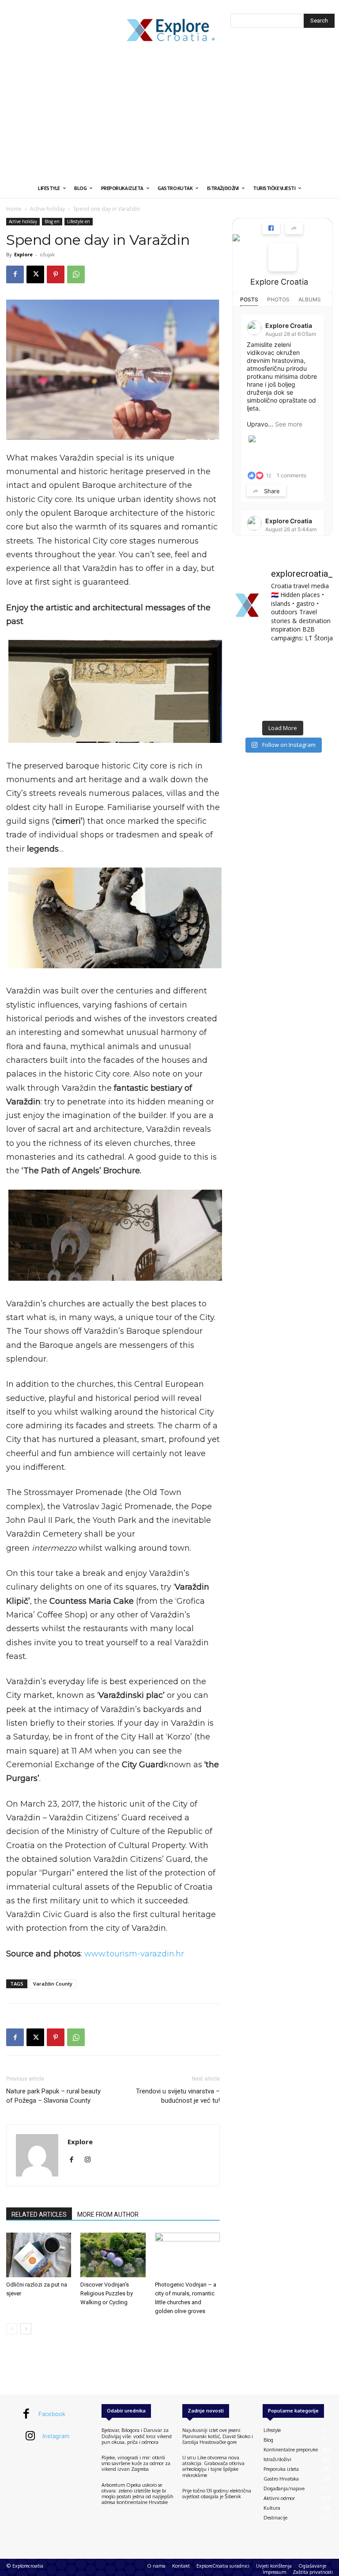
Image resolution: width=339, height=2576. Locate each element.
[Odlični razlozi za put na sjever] (39, 2255)
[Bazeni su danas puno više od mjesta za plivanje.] (282, 661)
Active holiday (47, 209)
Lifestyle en (79, 221)
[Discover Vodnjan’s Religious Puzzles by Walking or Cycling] (113, 2255)
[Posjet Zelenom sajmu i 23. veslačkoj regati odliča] (282, 705)
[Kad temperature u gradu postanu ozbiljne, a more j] (247, 705)
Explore (23, 254)
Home (14, 209)
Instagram (56, 2436)
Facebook (52, 2414)
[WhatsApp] (76, 274)
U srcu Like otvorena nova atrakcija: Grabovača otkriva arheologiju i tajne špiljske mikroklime (213, 2466)
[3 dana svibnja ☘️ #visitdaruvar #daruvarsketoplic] (318, 683)
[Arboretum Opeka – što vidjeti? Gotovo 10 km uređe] (282, 683)
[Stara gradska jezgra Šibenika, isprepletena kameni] (247, 661)
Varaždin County (53, 1984)
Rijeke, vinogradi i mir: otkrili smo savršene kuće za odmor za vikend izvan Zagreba (136, 2463)
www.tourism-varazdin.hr (134, 1954)
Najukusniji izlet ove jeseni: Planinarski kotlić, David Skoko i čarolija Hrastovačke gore (218, 2436)
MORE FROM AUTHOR (108, 2215)
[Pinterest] (56, 274)
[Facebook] (15, 274)
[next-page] (26, 2329)
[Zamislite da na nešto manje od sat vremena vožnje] (247, 683)
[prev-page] (12, 2329)
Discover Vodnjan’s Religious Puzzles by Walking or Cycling (107, 2293)
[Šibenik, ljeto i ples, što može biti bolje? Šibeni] (318, 661)
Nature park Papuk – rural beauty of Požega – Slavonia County (53, 2096)
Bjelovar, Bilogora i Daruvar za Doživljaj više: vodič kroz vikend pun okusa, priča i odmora (137, 2436)
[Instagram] (91, 2160)
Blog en (52, 221)
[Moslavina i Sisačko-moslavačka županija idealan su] (318, 705)
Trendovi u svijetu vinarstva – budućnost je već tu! (178, 2096)
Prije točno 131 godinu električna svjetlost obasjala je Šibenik (217, 2494)
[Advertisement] (169, 113)
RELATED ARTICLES (39, 2215)
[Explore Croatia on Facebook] (282, 257)
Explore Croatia (279, 282)
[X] (35, 274)
